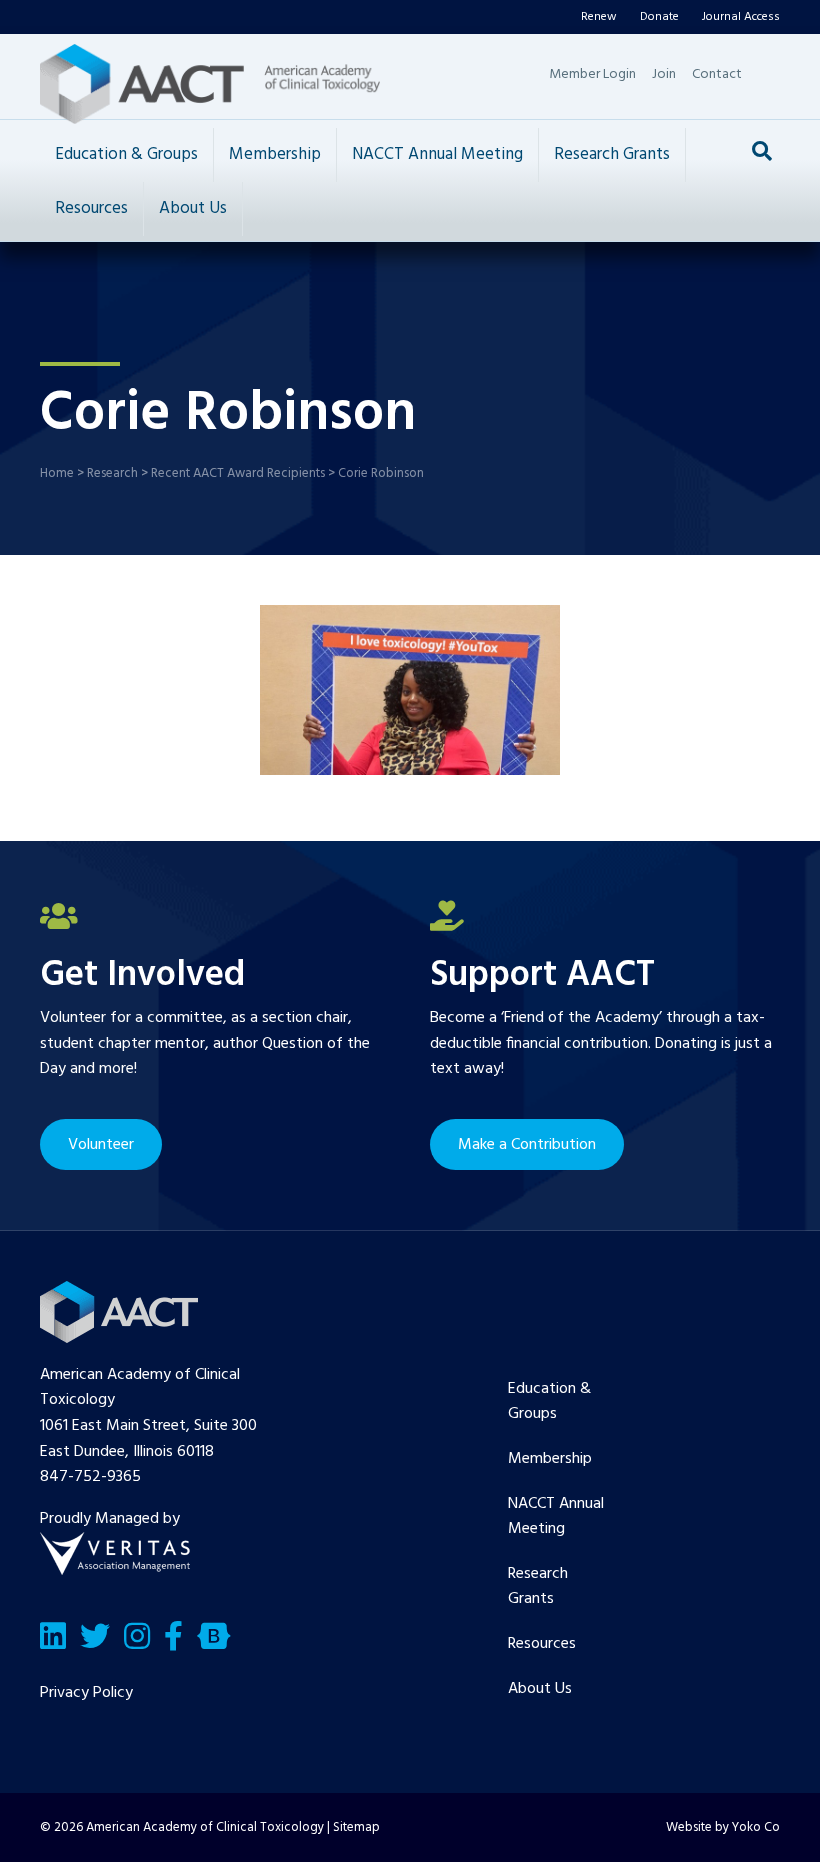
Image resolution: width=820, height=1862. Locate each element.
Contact (717, 74)
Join (664, 74)
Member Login (592, 74)
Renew (599, 17)
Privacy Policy (86, 1693)
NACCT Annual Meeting (437, 154)
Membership (275, 154)
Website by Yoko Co (723, 1827)
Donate (659, 17)
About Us (193, 208)
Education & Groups (126, 154)
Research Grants (612, 154)
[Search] (762, 151)
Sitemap (356, 1827)
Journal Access (741, 17)
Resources (91, 208)
